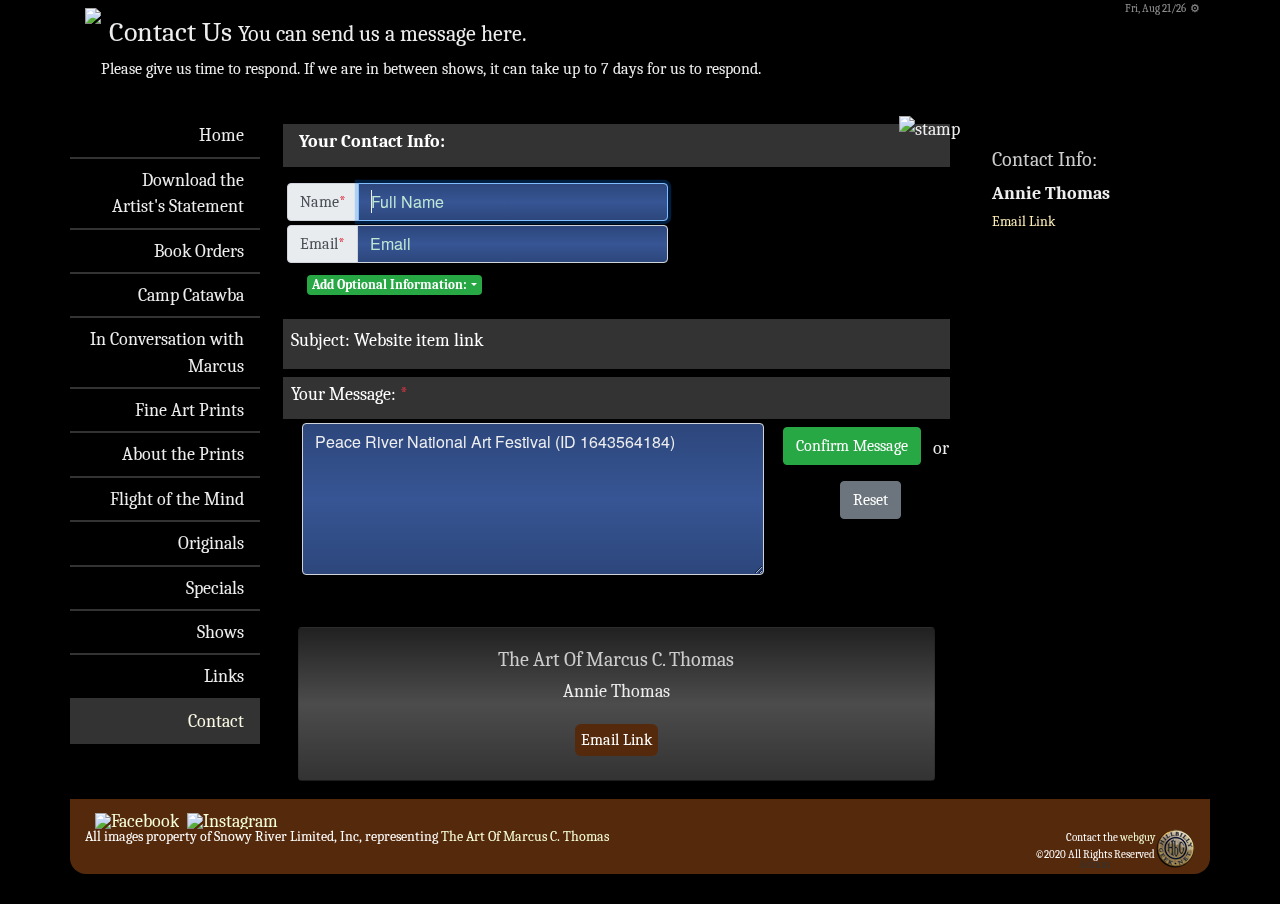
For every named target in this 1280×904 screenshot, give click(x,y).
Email (322, 244)
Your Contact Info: (372, 141)
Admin (1094, 864)
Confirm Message (852, 446)
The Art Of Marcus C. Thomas (525, 836)
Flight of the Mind (177, 499)
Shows (220, 632)
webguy (1137, 837)
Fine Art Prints (189, 410)
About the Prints (183, 454)
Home (221, 135)
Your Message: (349, 394)
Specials (215, 588)
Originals (211, 543)
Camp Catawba (191, 295)
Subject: (320, 340)
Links (224, 676)
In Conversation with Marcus (167, 352)
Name (323, 202)
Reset (870, 500)
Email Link (616, 740)
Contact (216, 721)
